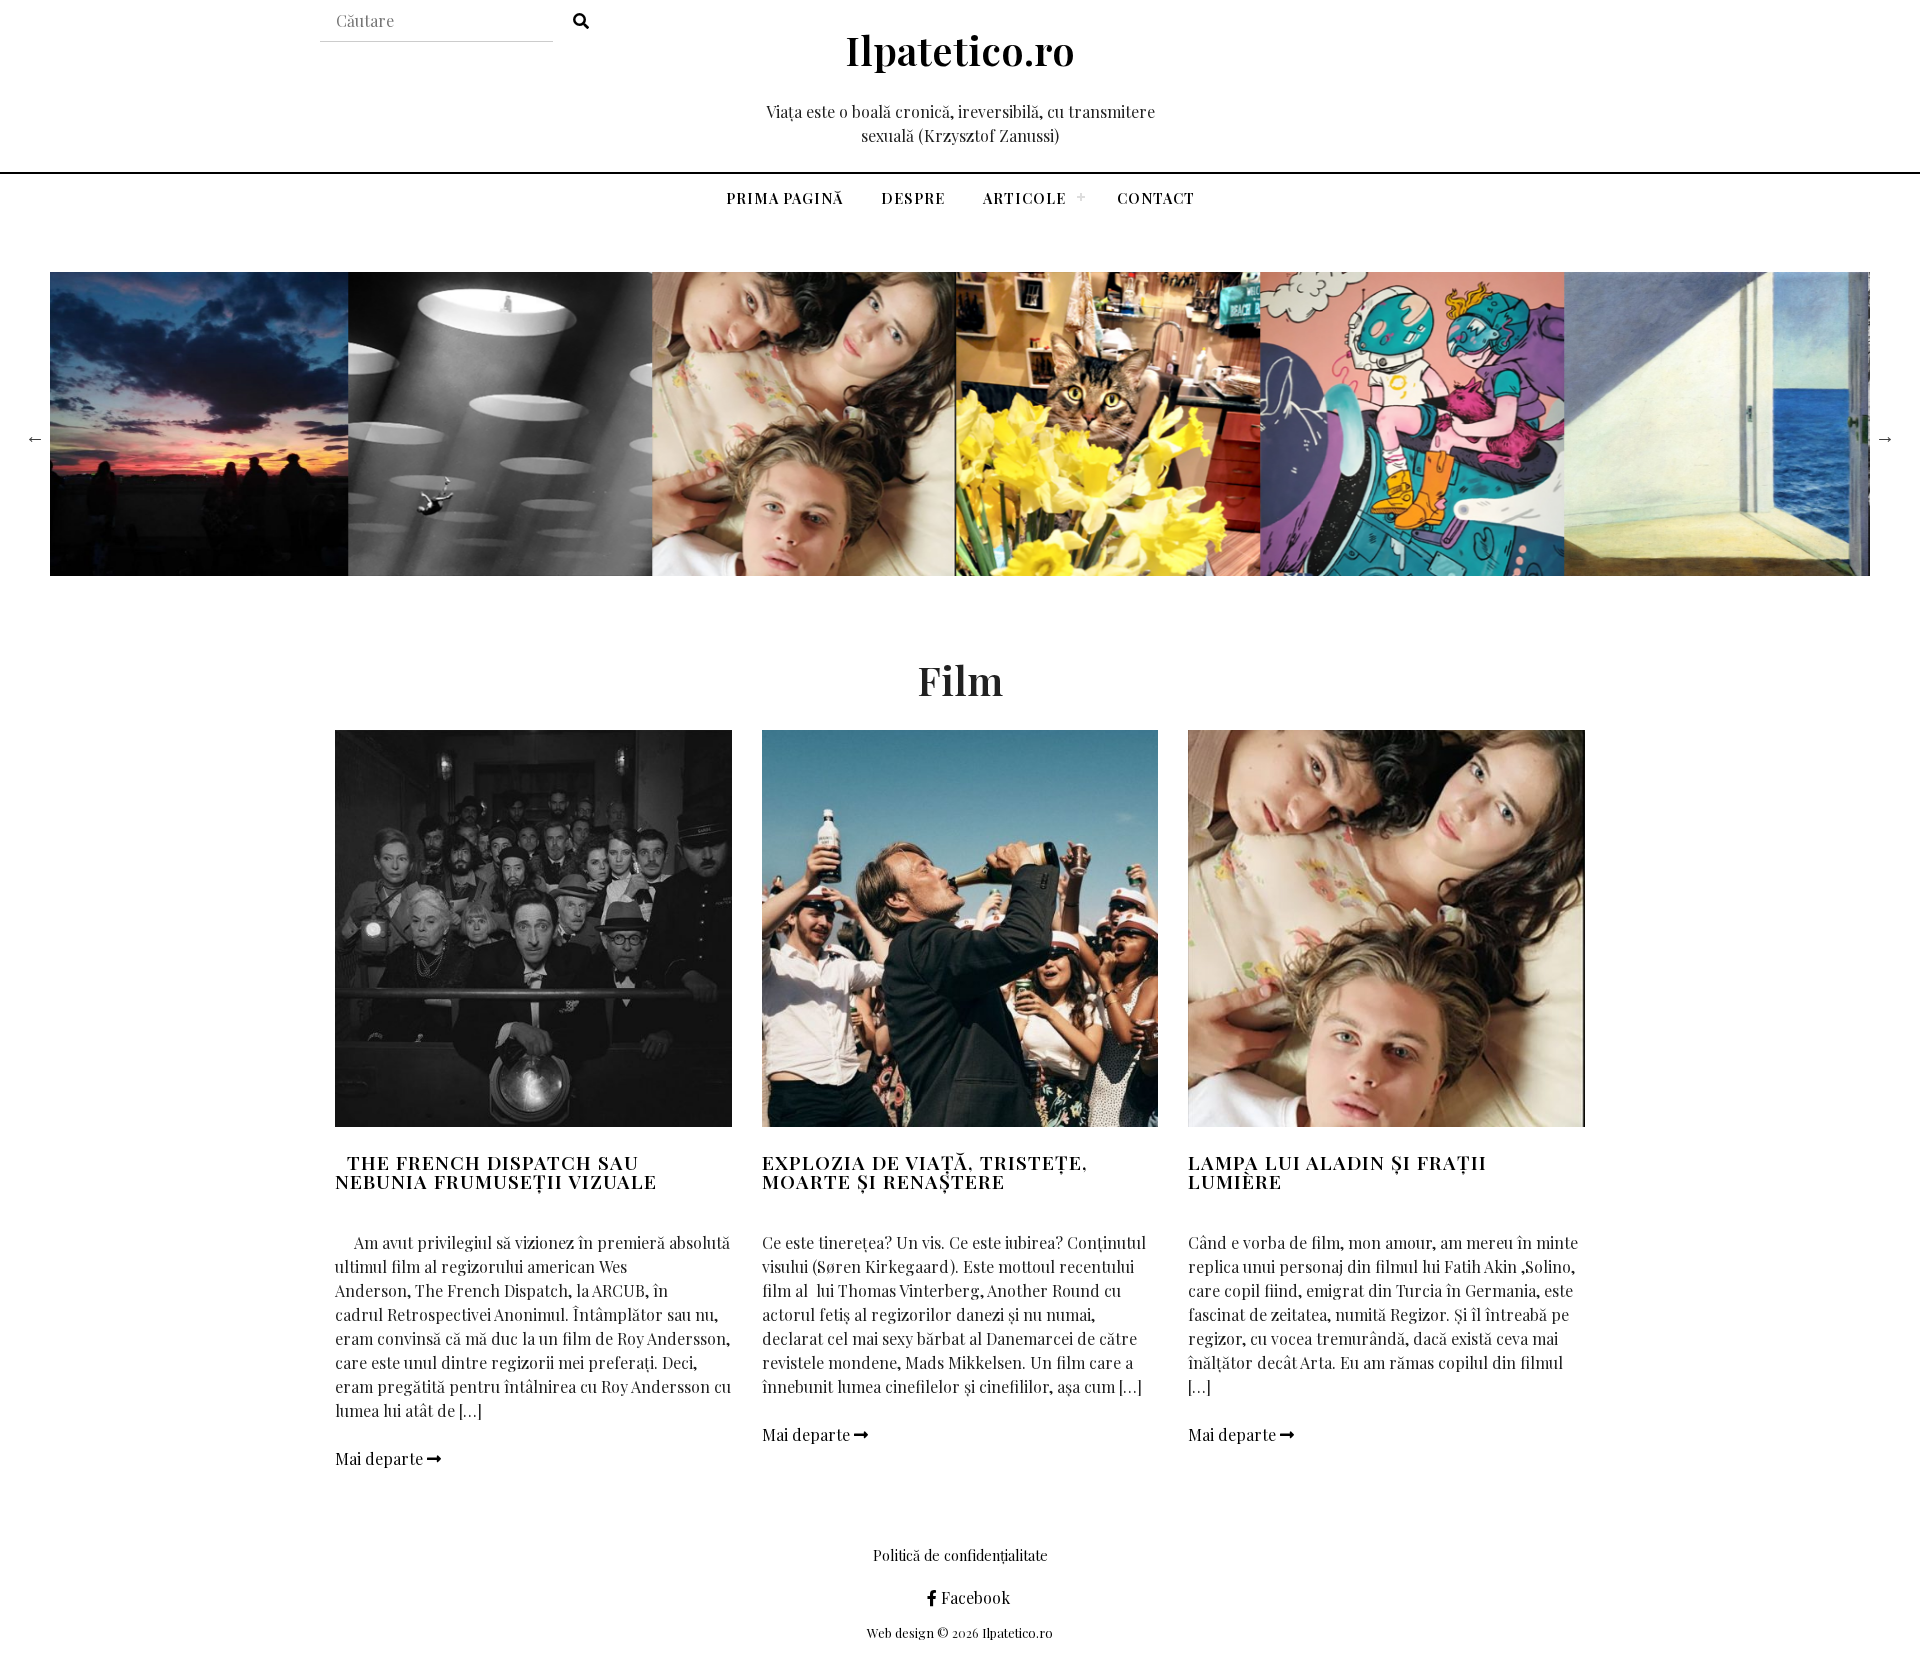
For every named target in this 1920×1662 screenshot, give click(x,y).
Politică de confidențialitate (960, 1555)
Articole (1024, 198)
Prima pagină (784, 198)
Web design (900, 1632)
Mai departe (381, 1458)
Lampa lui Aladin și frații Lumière (1337, 1171)
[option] (202, 424)
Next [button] (1885, 436)
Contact (1156, 198)
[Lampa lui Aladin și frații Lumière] (1386, 928)
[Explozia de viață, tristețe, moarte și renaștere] (960, 928)
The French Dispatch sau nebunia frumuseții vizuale (496, 1171)
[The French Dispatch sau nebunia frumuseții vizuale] (533, 928)
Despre (913, 198)
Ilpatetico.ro (960, 49)
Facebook (973, 1597)
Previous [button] (35, 436)
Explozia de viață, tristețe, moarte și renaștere (925, 1171)
